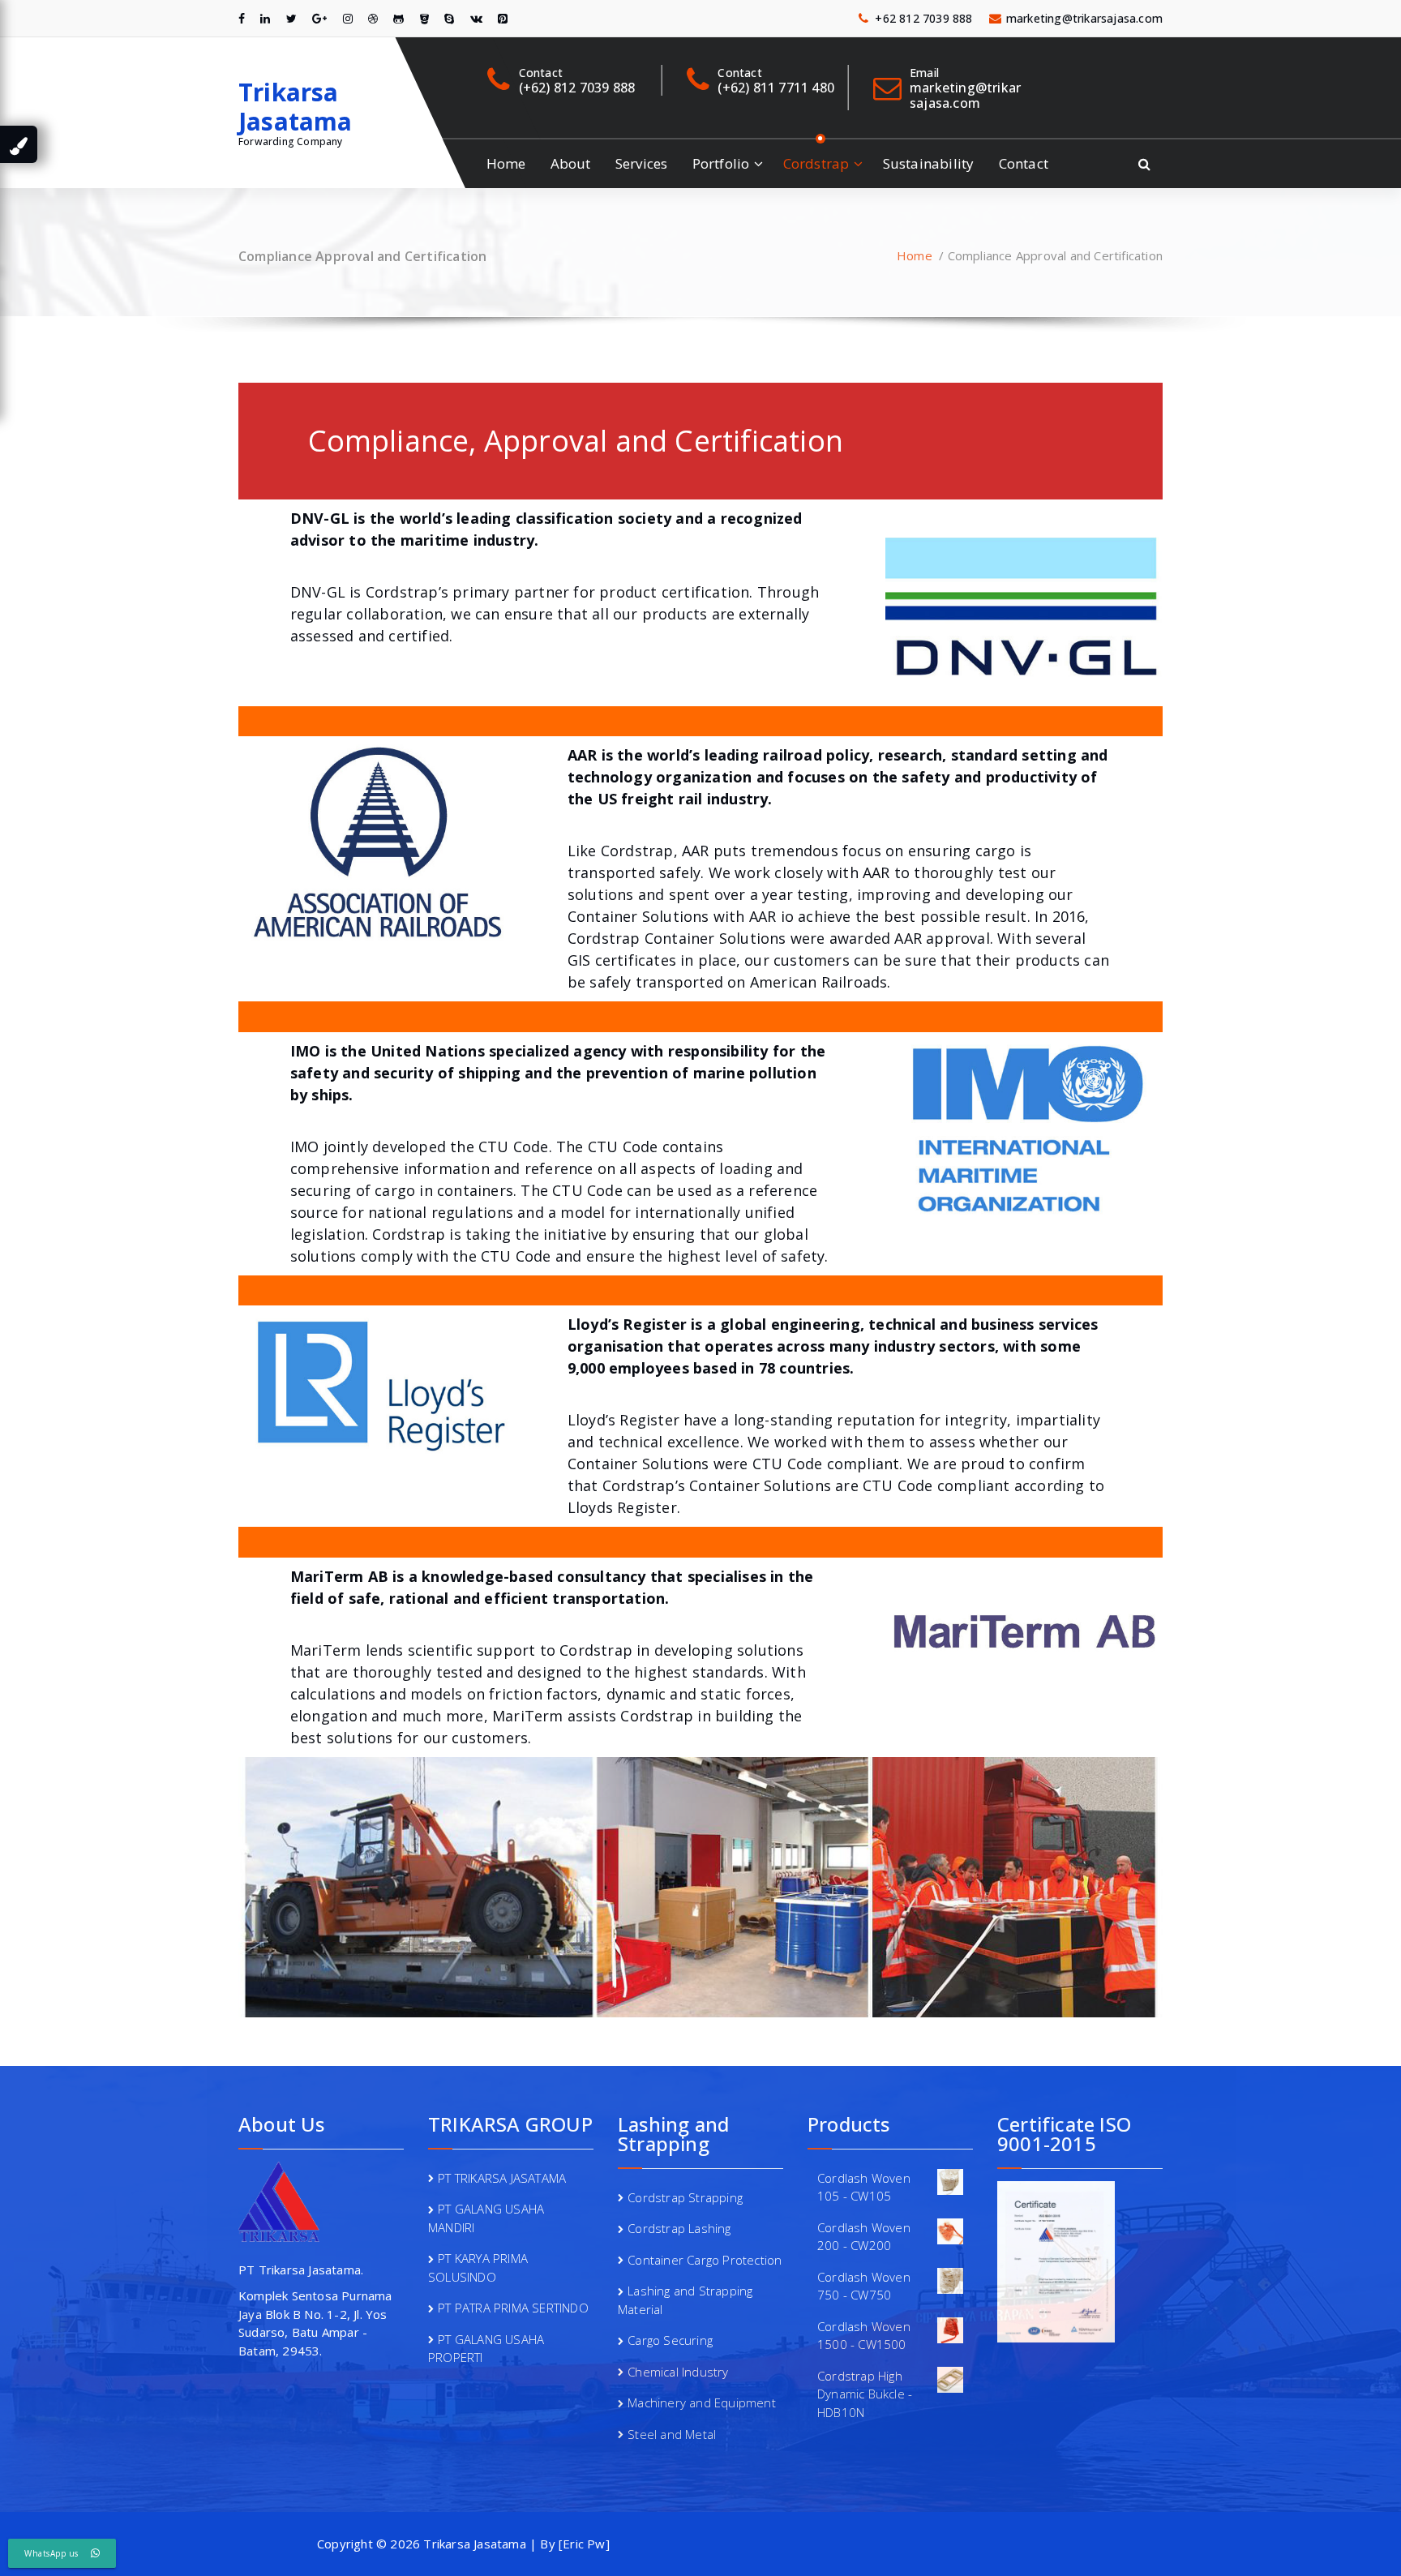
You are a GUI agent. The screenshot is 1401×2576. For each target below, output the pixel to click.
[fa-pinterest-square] (503, 18)
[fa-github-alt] (398, 18)
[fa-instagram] (348, 18)
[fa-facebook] (242, 18)
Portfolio (721, 163)
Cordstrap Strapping (685, 2197)
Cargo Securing (670, 2340)
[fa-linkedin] (265, 18)
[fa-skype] (449, 18)
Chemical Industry (678, 2372)
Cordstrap (816, 163)
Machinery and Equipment (702, 2402)
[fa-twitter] (291, 18)
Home (506, 163)
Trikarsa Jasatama (296, 107)
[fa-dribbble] (373, 18)
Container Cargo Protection (705, 2260)
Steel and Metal (672, 2434)
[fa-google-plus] (319, 18)
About (571, 163)
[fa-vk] (476, 18)
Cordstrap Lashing (679, 2228)
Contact (1024, 163)
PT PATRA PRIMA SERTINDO (513, 2308)
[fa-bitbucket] (424, 18)
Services (642, 163)
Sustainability (929, 163)
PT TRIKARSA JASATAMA (502, 2178)
